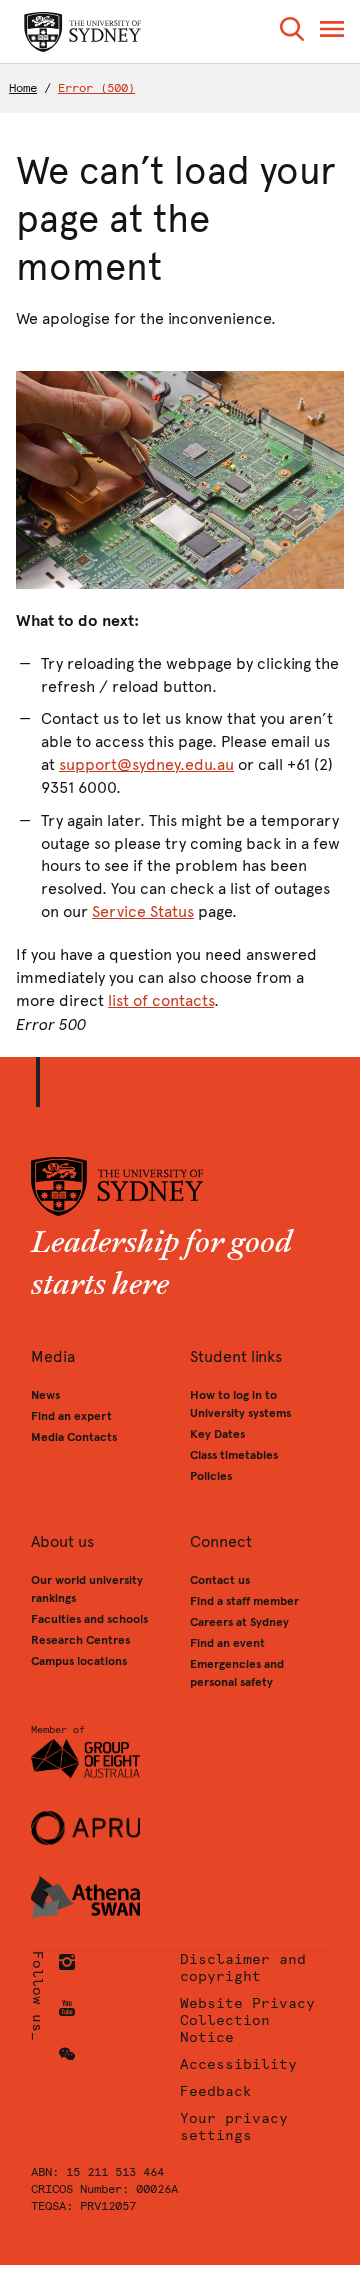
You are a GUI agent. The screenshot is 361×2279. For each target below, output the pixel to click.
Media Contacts (74, 1437)
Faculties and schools (89, 1619)
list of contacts (161, 1000)
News (45, 1395)
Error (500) (96, 88)
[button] (292, 32)
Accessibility (238, 2064)
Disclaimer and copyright (243, 1968)
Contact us (220, 1580)
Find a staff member (244, 1601)
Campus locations (79, 1661)
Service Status (143, 911)
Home (23, 88)
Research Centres (80, 1640)
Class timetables (234, 1455)
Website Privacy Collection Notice (247, 2020)
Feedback (216, 2091)
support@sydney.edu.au (146, 764)
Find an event (227, 1643)
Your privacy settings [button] (234, 2127)
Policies (211, 1476)
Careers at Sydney (239, 1622)
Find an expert (71, 1416)
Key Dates (217, 1434)
